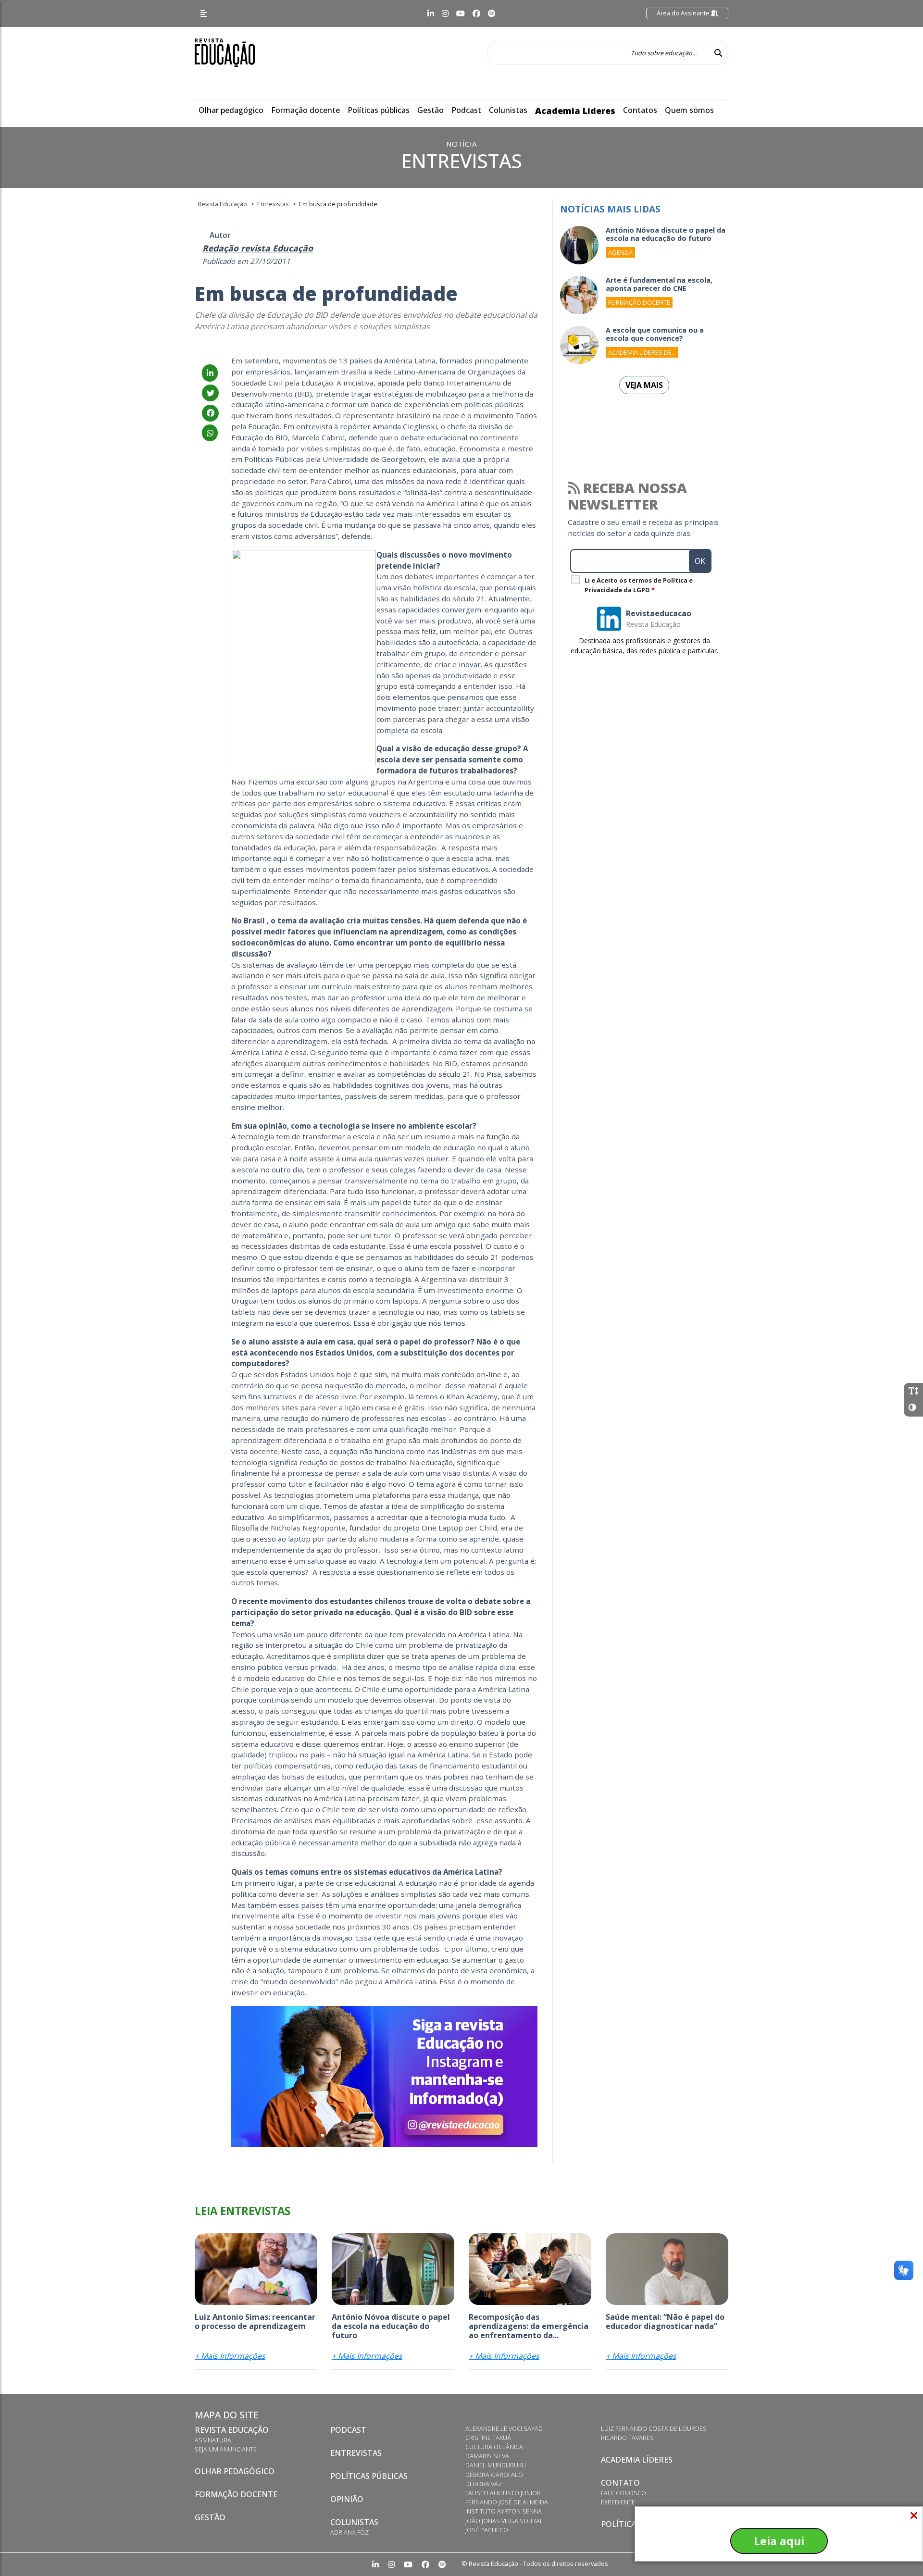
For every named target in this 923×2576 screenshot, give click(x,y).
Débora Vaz (484, 2484)
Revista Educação (232, 2430)
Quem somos (689, 110)
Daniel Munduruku (496, 2465)
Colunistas (508, 110)
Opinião (347, 2499)
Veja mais (644, 385)
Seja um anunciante (226, 2449)
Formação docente (306, 110)
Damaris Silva (487, 2456)
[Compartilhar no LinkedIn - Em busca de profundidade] (210, 373)
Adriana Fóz (349, 2532)
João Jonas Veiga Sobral (504, 2521)
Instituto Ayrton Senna (504, 2511)
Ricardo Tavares (627, 2438)
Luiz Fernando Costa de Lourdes (654, 2428)
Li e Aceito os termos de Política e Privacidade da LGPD (639, 585)
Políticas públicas (379, 110)
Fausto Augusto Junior (503, 2493)
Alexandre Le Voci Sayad (504, 2428)
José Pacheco (487, 2530)
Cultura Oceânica (494, 2447)
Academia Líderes (575, 111)
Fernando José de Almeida (507, 2502)
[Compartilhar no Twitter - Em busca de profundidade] (210, 393)
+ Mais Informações (230, 2356)
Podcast (466, 110)
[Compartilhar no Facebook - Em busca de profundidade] (210, 413)
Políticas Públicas (369, 2476)
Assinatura (213, 2440)
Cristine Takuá (488, 2438)
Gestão (430, 110)
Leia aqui (779, 2541)
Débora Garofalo (494, 2475)
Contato (620, 2483)
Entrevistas (356, 2453)
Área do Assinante (684, 13)
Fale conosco (624, 2493)
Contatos (640, 110)
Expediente (618, 2502)
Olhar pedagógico (231, 110)
